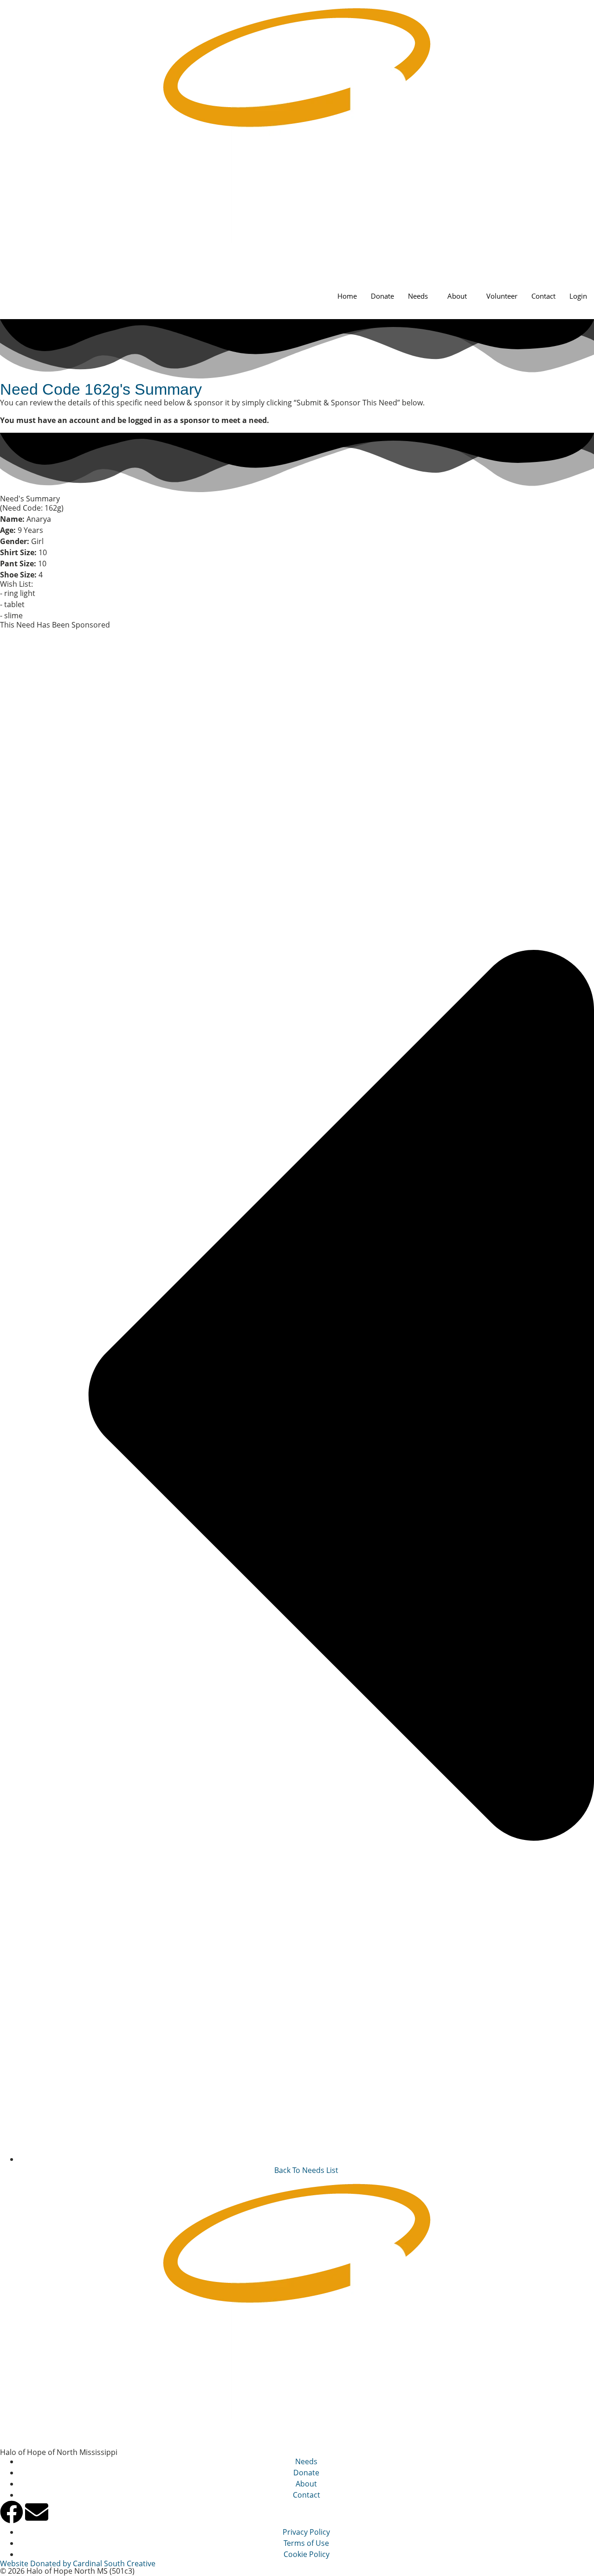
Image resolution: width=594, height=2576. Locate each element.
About (457, 296)
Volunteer (502, 296)
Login (578, 296)
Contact (543, 296)
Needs (418, 296)
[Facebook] (12, 2512)
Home (347, 296)
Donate (382, 296)
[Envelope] (37, 2512)
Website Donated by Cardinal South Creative (78, 2563)
